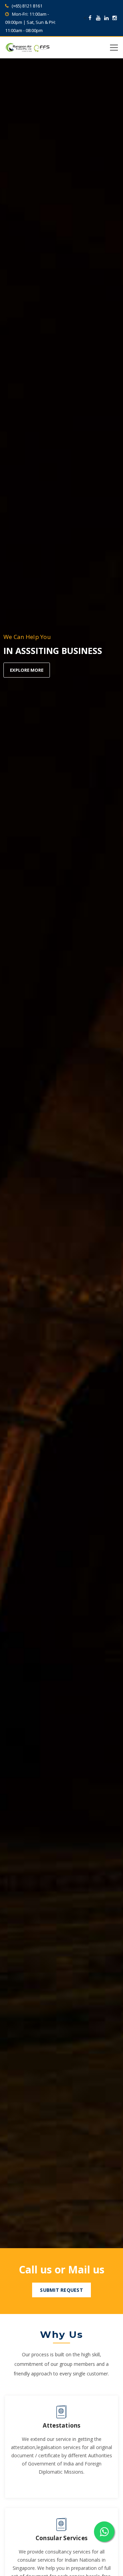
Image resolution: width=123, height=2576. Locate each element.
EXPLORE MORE (27, 670)
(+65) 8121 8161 (27, 6)
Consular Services (61, 2538)
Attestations (62, 2425)
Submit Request (61, 2290)
